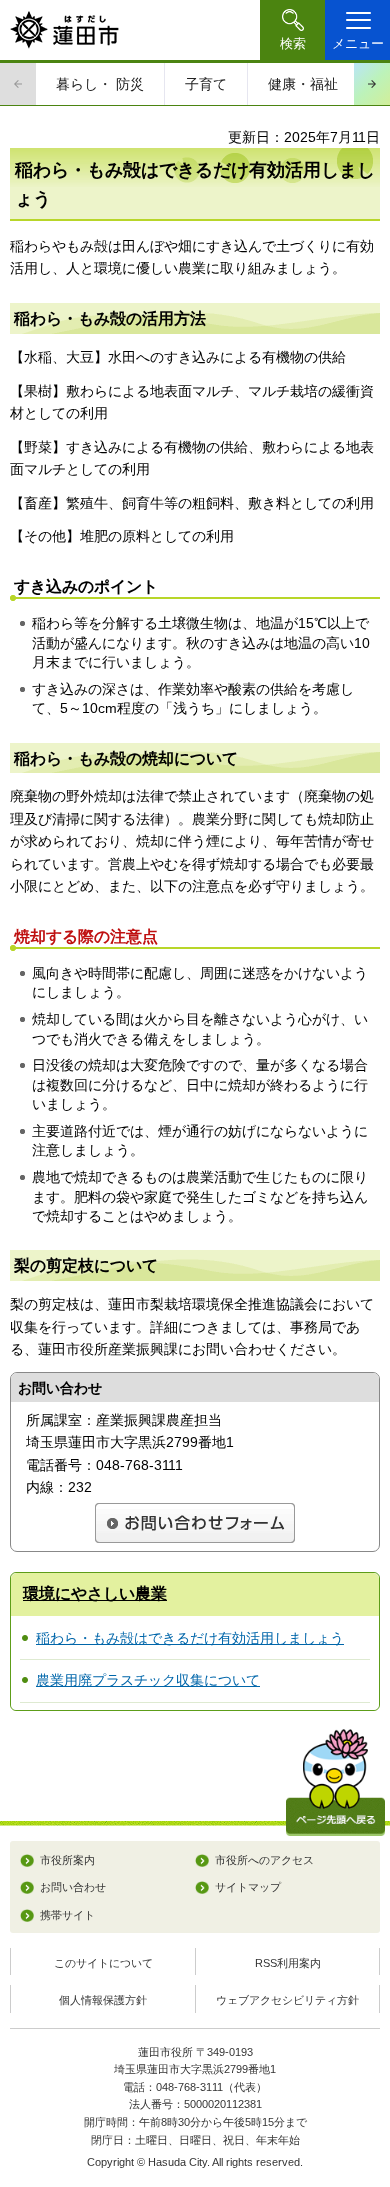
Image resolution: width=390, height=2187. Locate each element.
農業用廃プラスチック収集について (148, 1680)
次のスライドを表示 (372, 84)
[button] (292, 30)
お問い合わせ (73, 1887)
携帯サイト (67, 1915)
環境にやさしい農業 (95, 1593)
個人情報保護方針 (103, 2000)
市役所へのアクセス (264, 1860)
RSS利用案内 (288, 1963)
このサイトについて (103, 1963)
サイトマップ (248, 1887)
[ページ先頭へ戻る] (335, 1782)
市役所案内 (67, 1860)
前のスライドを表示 (18, 84)
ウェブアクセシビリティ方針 (287, 2000)
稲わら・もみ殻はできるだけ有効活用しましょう (190, 1638)
